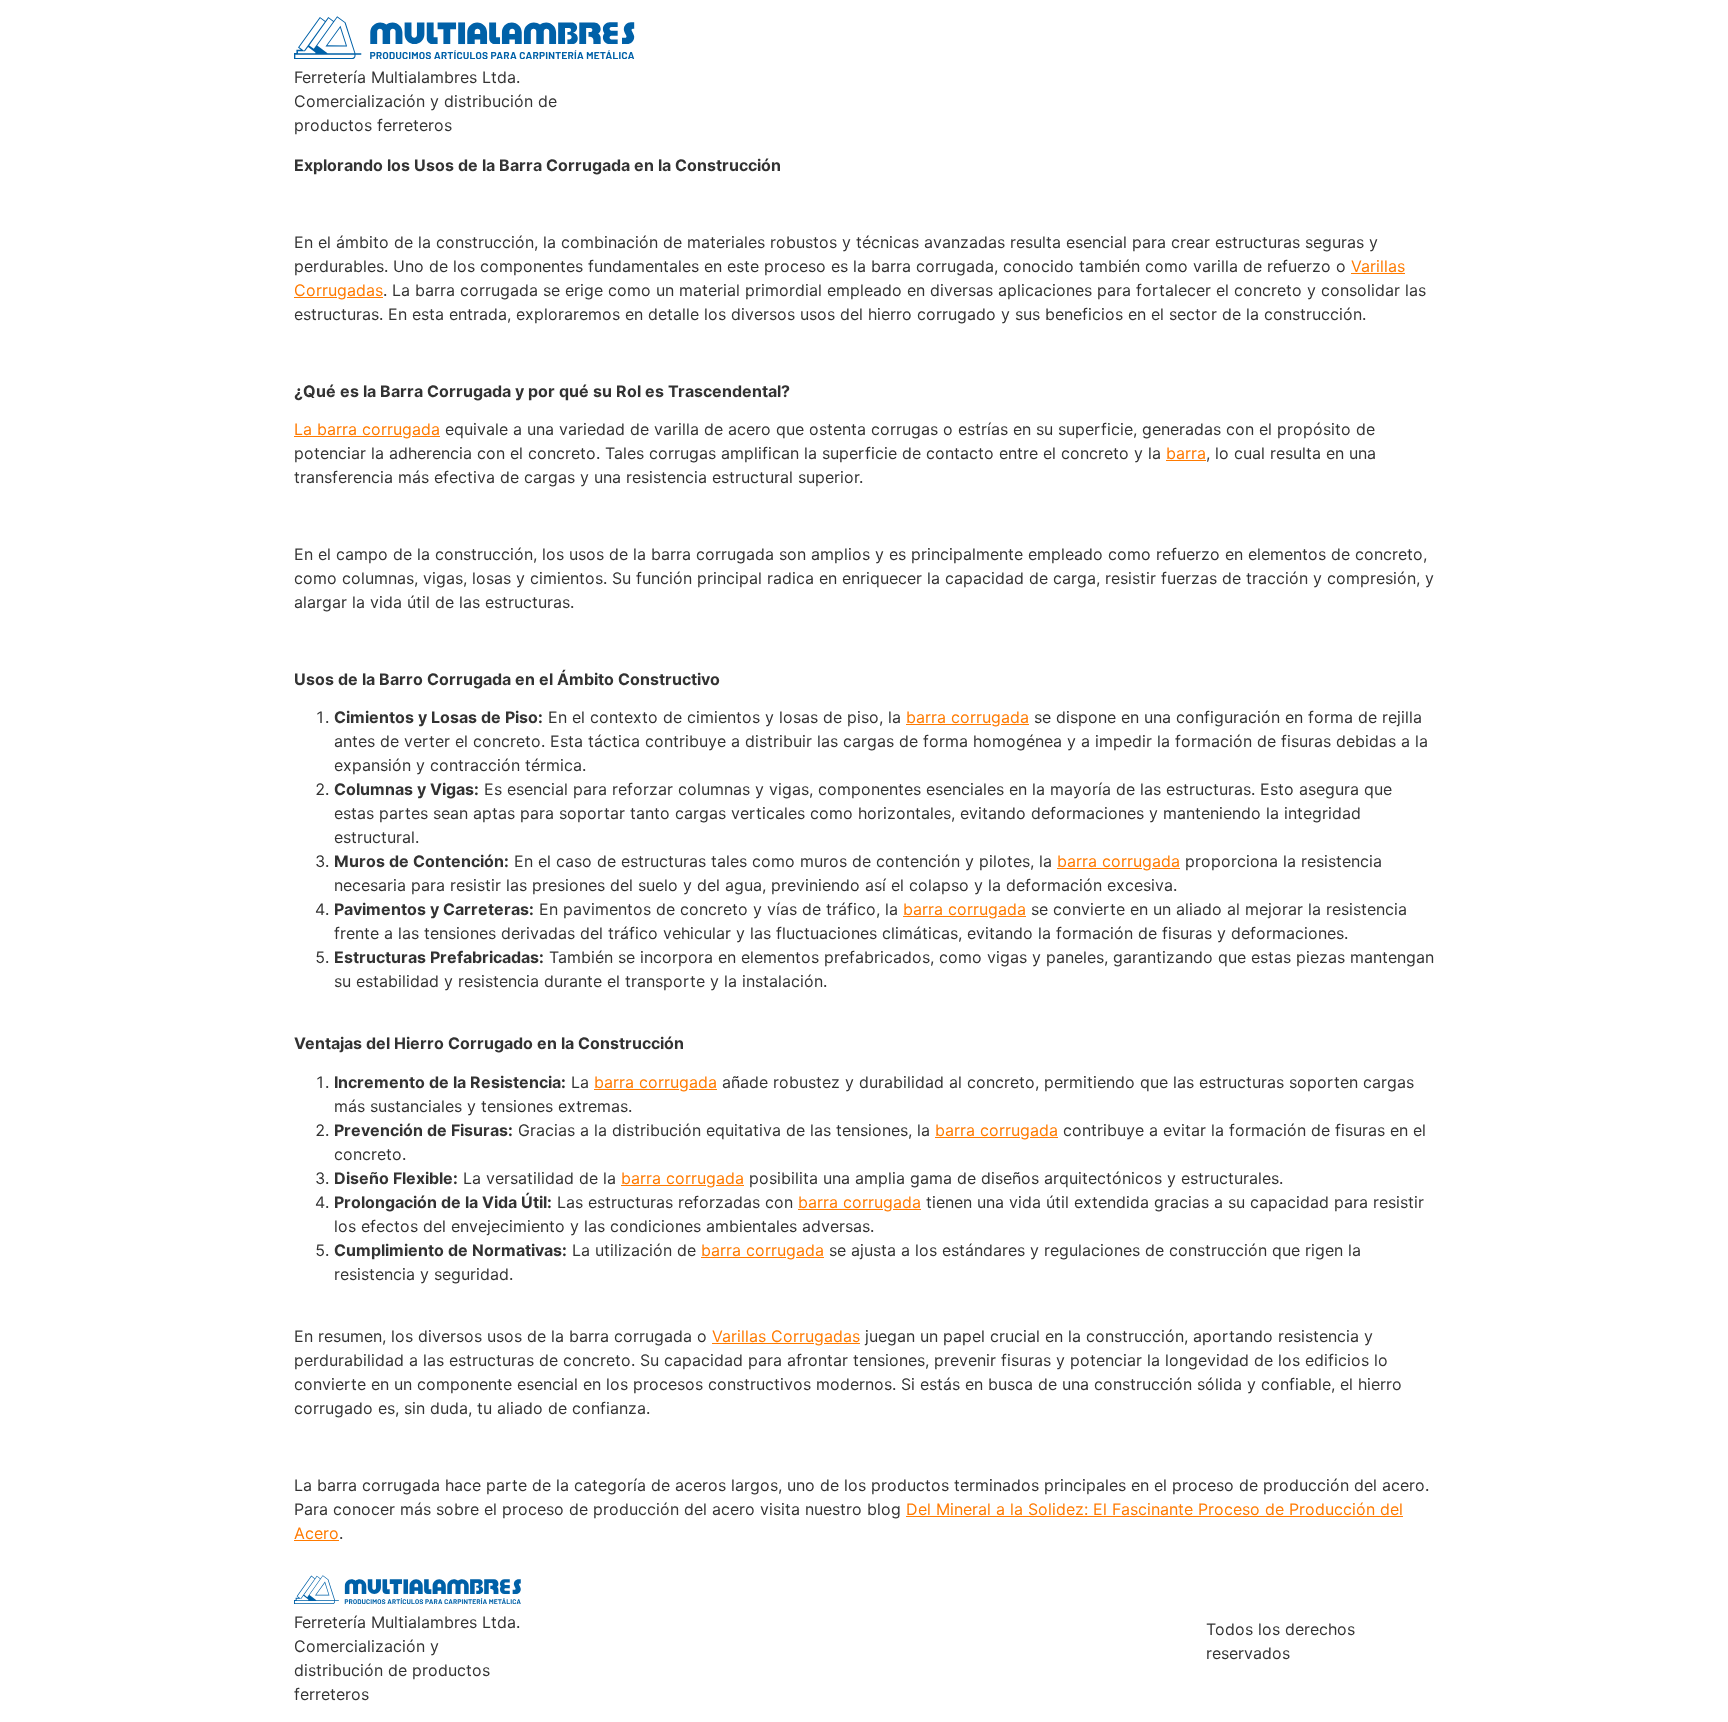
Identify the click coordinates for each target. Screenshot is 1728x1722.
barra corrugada (967, 717)
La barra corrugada (367, 429)
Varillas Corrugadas (786, 1336)
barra (1186, 453)
